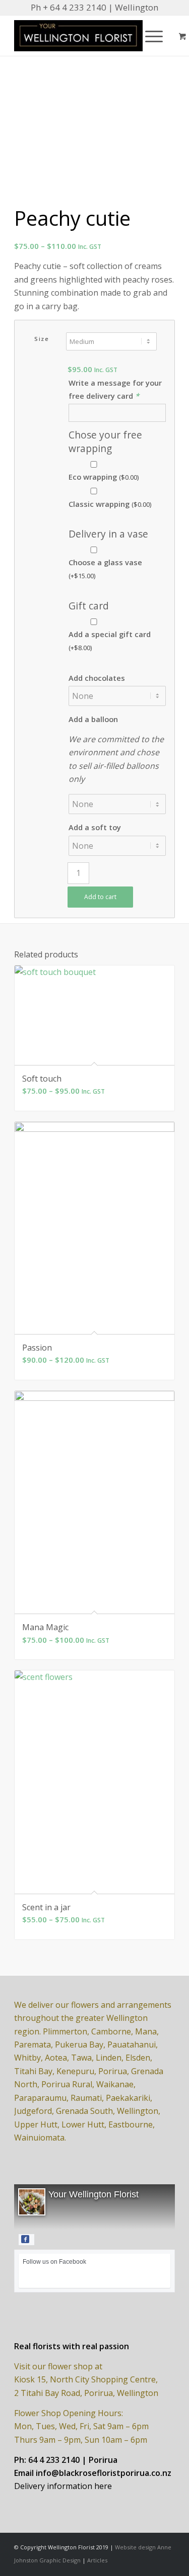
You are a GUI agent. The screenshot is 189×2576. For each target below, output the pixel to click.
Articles (97, 2560)
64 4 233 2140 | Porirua (73, 2460)
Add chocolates (97, 678)
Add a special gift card (110, 641)
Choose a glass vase (105, 569)
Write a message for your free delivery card (115, 389)
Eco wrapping (104, 477)
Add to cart (100, 897)
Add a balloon (93, 719)
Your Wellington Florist (93, 2194)
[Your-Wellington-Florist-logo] (78, 36)
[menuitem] (152, 36)
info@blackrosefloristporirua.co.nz (104, 2473)
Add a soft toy (95, 827)
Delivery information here (63, 2486)
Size (42, 339)
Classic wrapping (110, 504)
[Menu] (149, 36)
